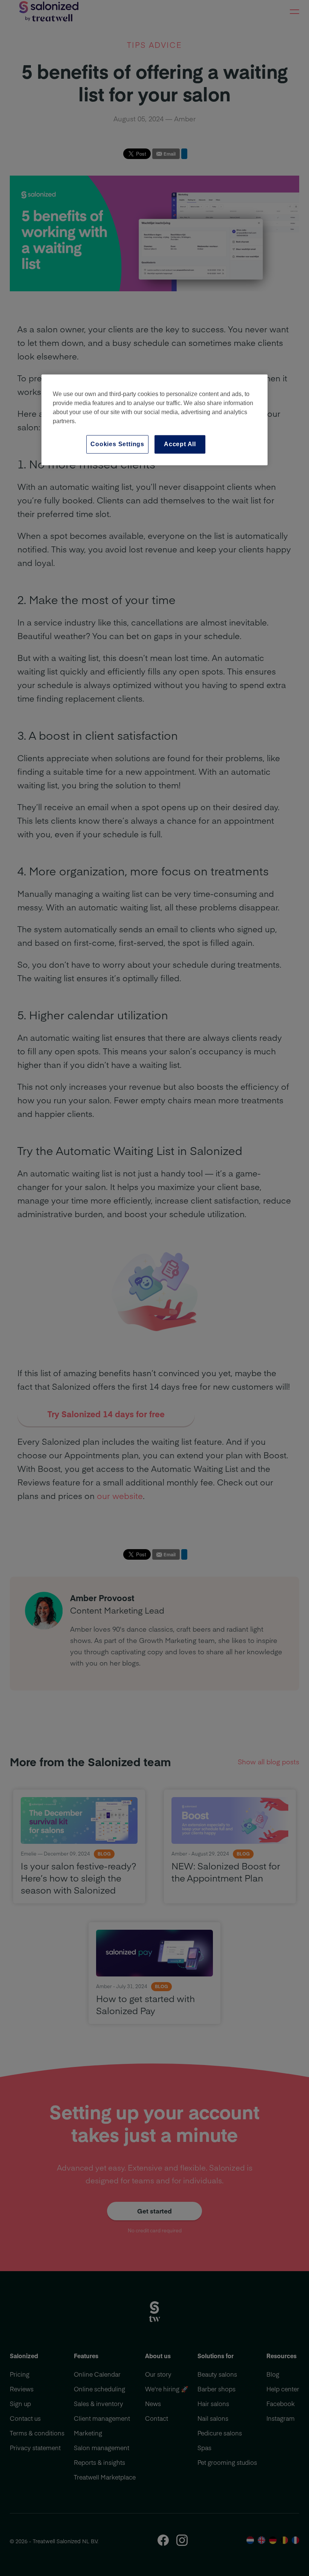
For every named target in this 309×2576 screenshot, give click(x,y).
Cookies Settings (117, 444)
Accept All (180, 444)
